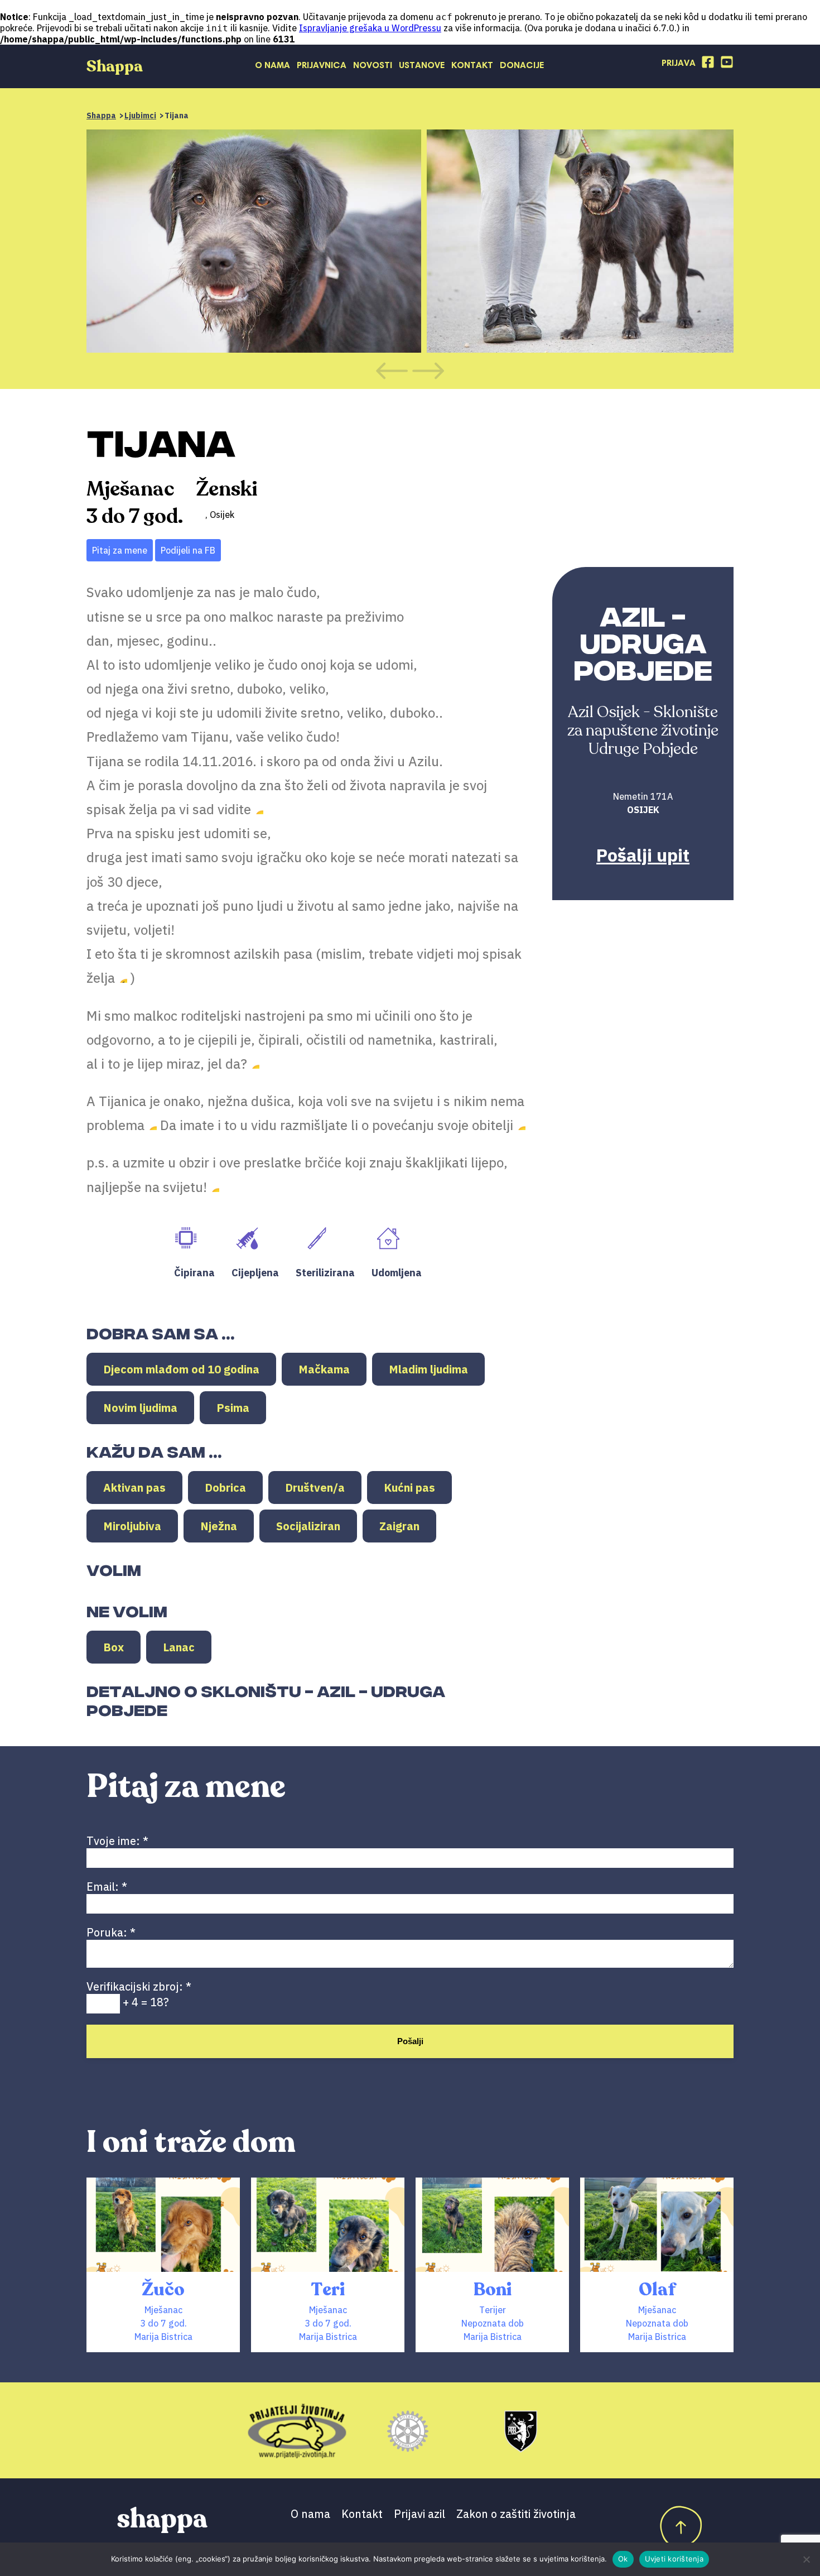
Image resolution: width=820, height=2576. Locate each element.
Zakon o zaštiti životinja (516, 2514)
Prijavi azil (419, 2514)
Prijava (679, 64)
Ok (623, 2559)
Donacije (522, 66)
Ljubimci (140, 116)
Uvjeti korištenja (674, 2559)
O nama (272, 66)
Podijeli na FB (188, 550)
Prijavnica (322, 66)
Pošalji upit (643, 855)
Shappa (101, 116)
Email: (107, 1887)
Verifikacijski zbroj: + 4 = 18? (139, 1994)
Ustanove (422, 66)
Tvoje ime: (117, 1841)
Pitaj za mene (120, 550)
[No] (806, 2559)
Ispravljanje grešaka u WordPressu (370, 28)
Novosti (373, 66)
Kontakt (472, 66)
